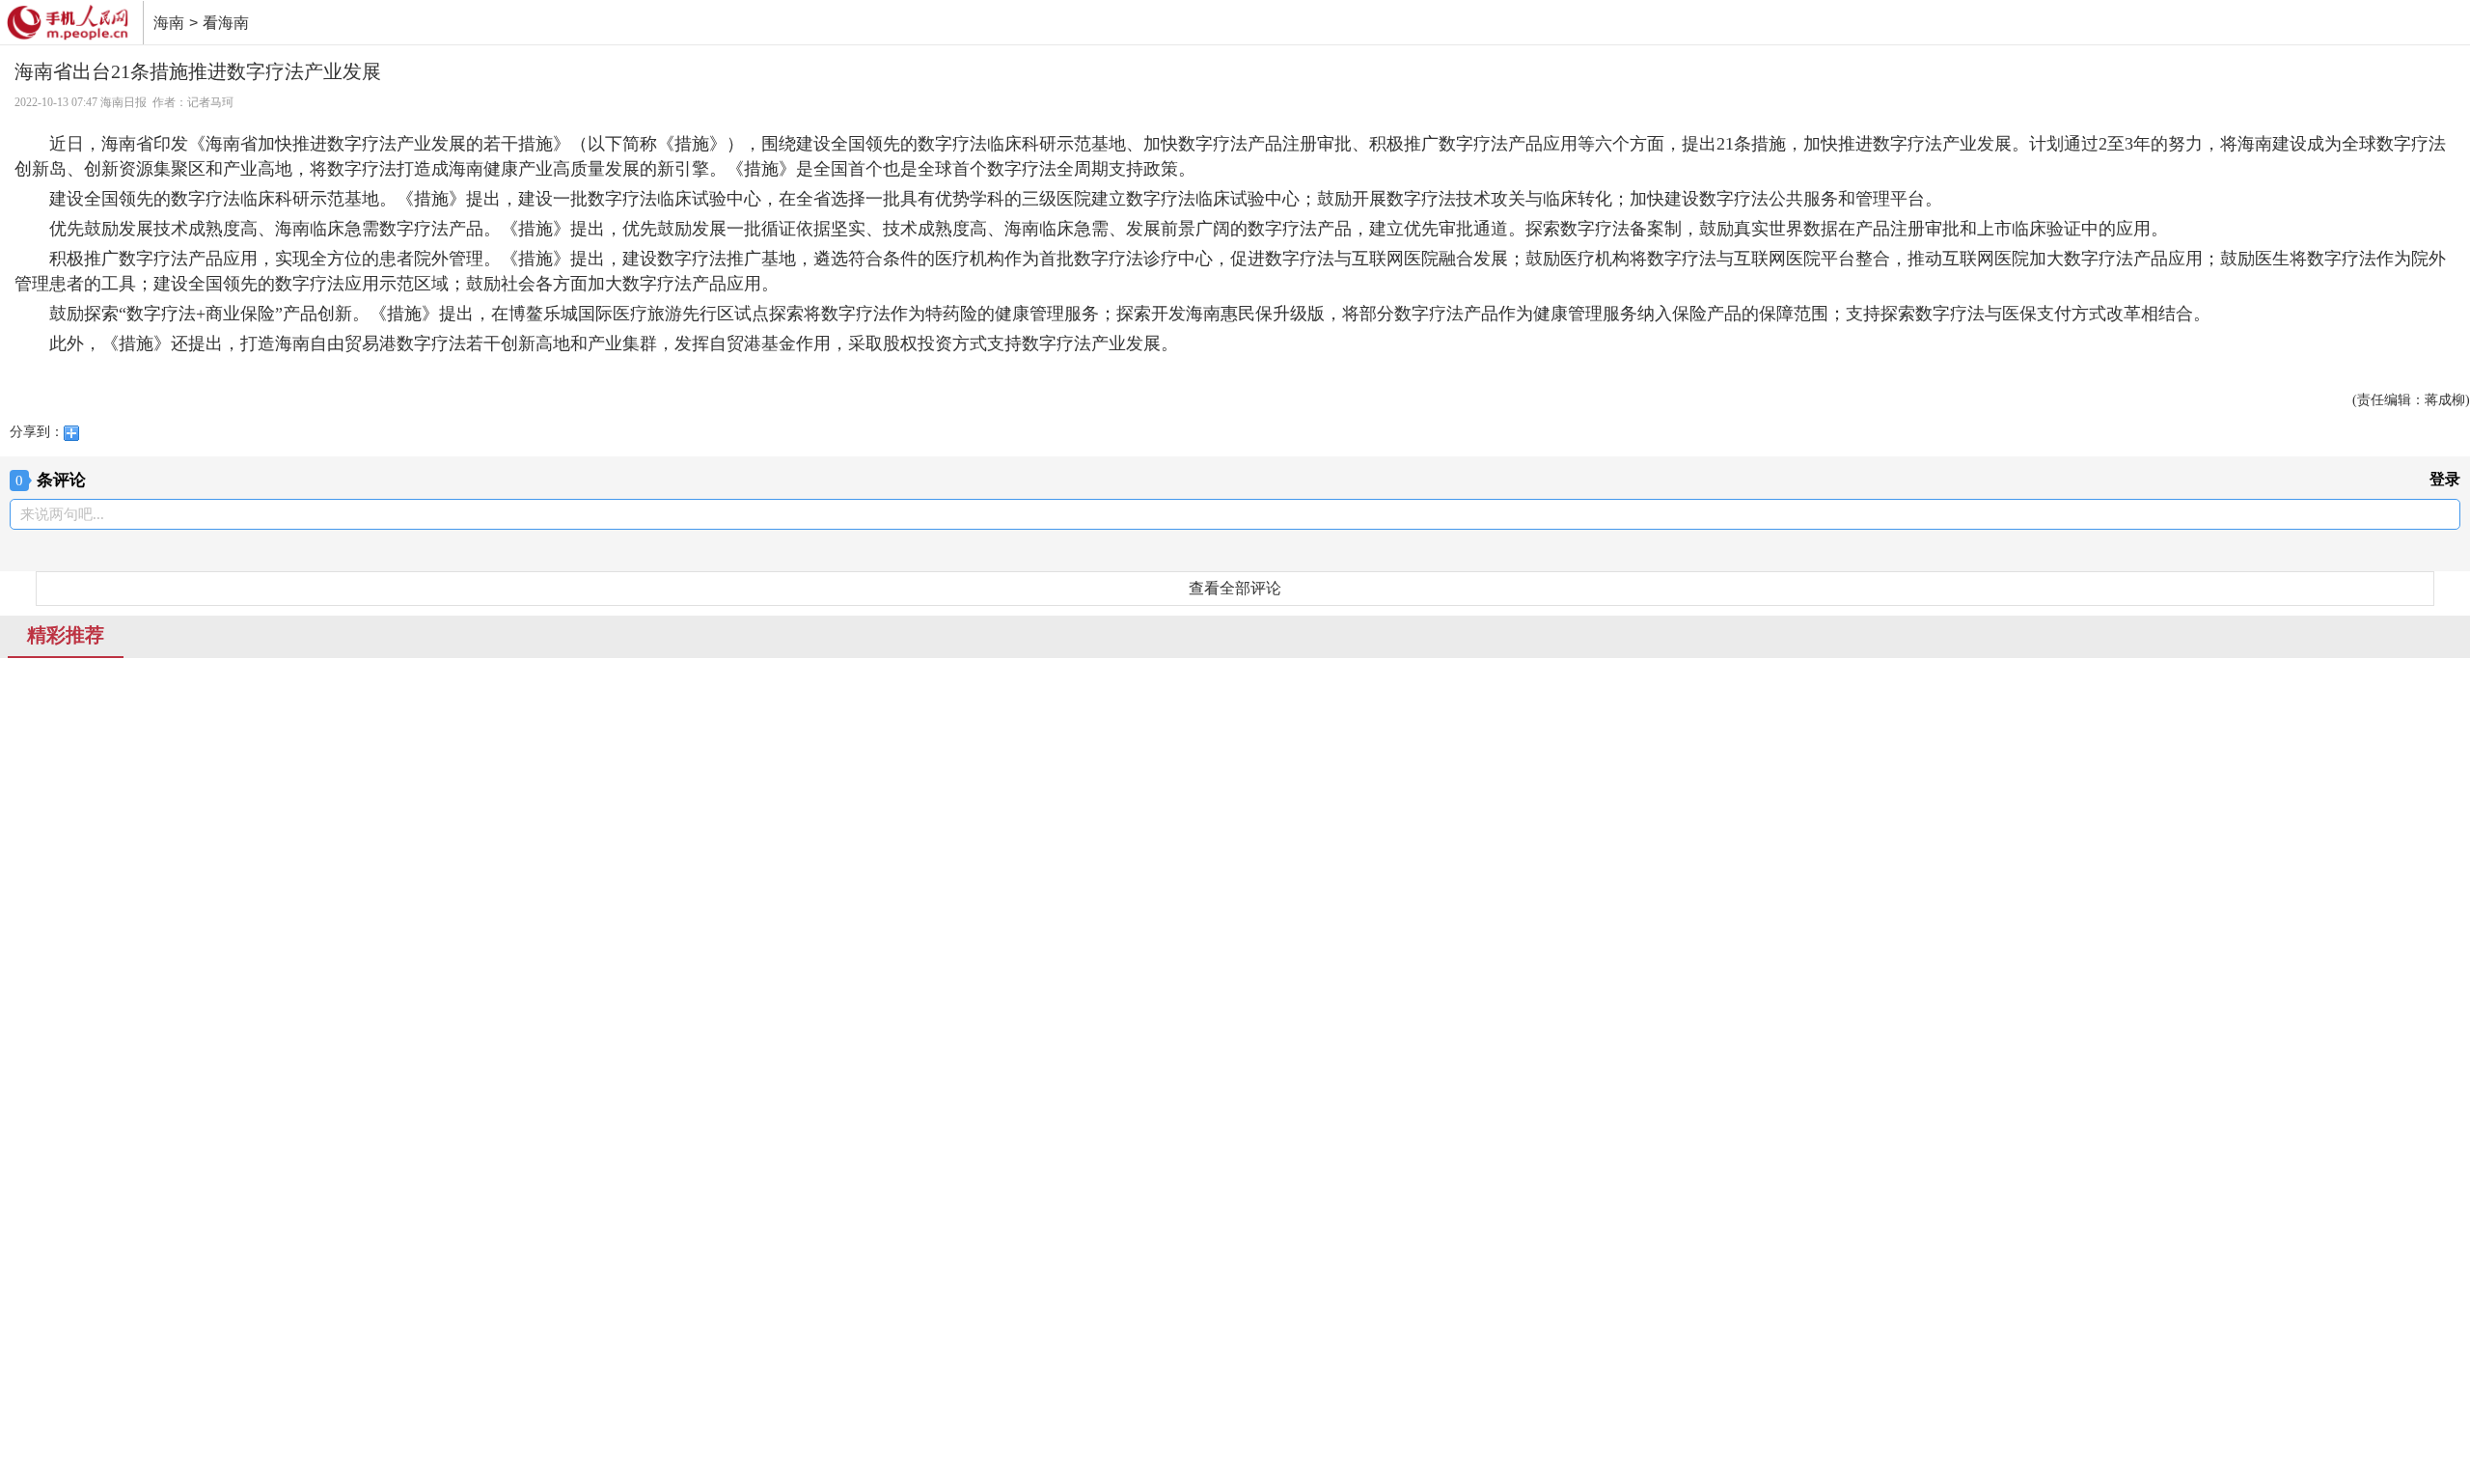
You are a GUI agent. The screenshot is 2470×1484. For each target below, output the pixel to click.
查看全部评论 (1235, 588)
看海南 (226, 23)
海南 (169, 23)
